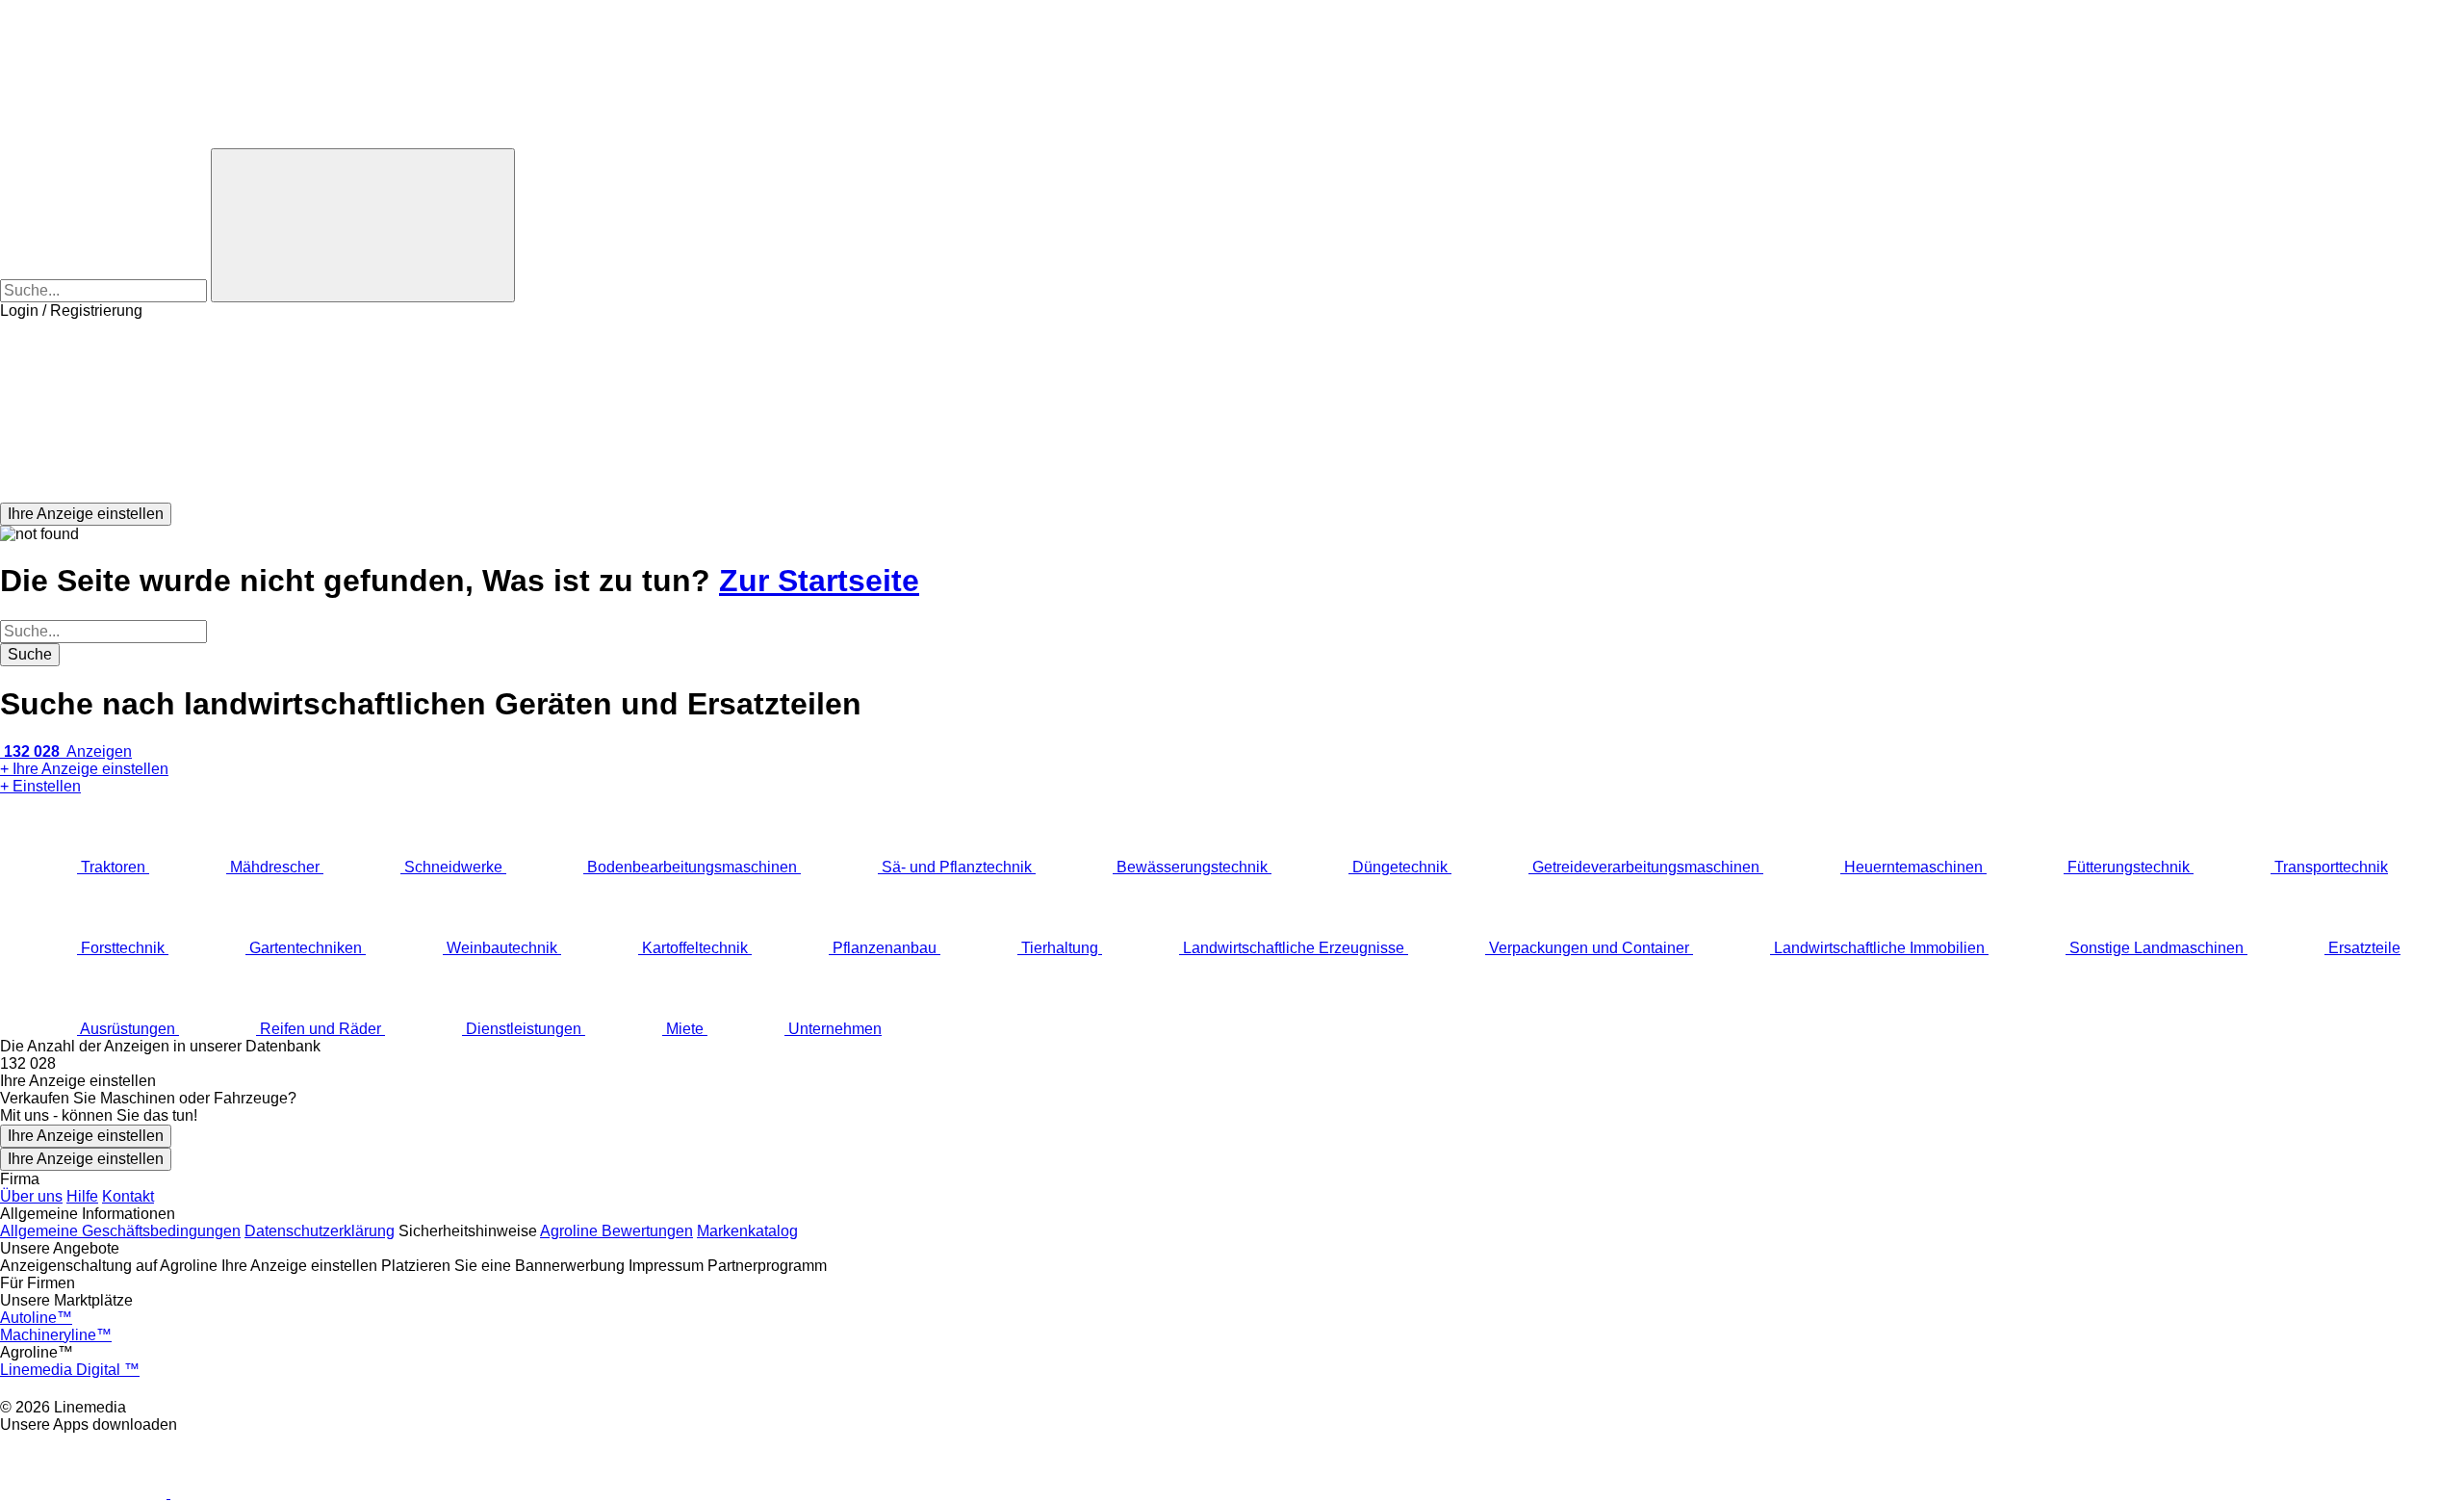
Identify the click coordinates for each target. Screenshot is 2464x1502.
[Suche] (363, 225)
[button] (1232, 411)
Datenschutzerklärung (320, 1231)
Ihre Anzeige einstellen (86, 1136)
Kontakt (128, 1196)
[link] (1232, 1064)
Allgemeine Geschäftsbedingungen (120, 1231)
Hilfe (82, 1196)
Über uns (31, 1196)
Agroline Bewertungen (616, 1231)
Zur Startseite (819, 581)
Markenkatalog (747, 1231)
